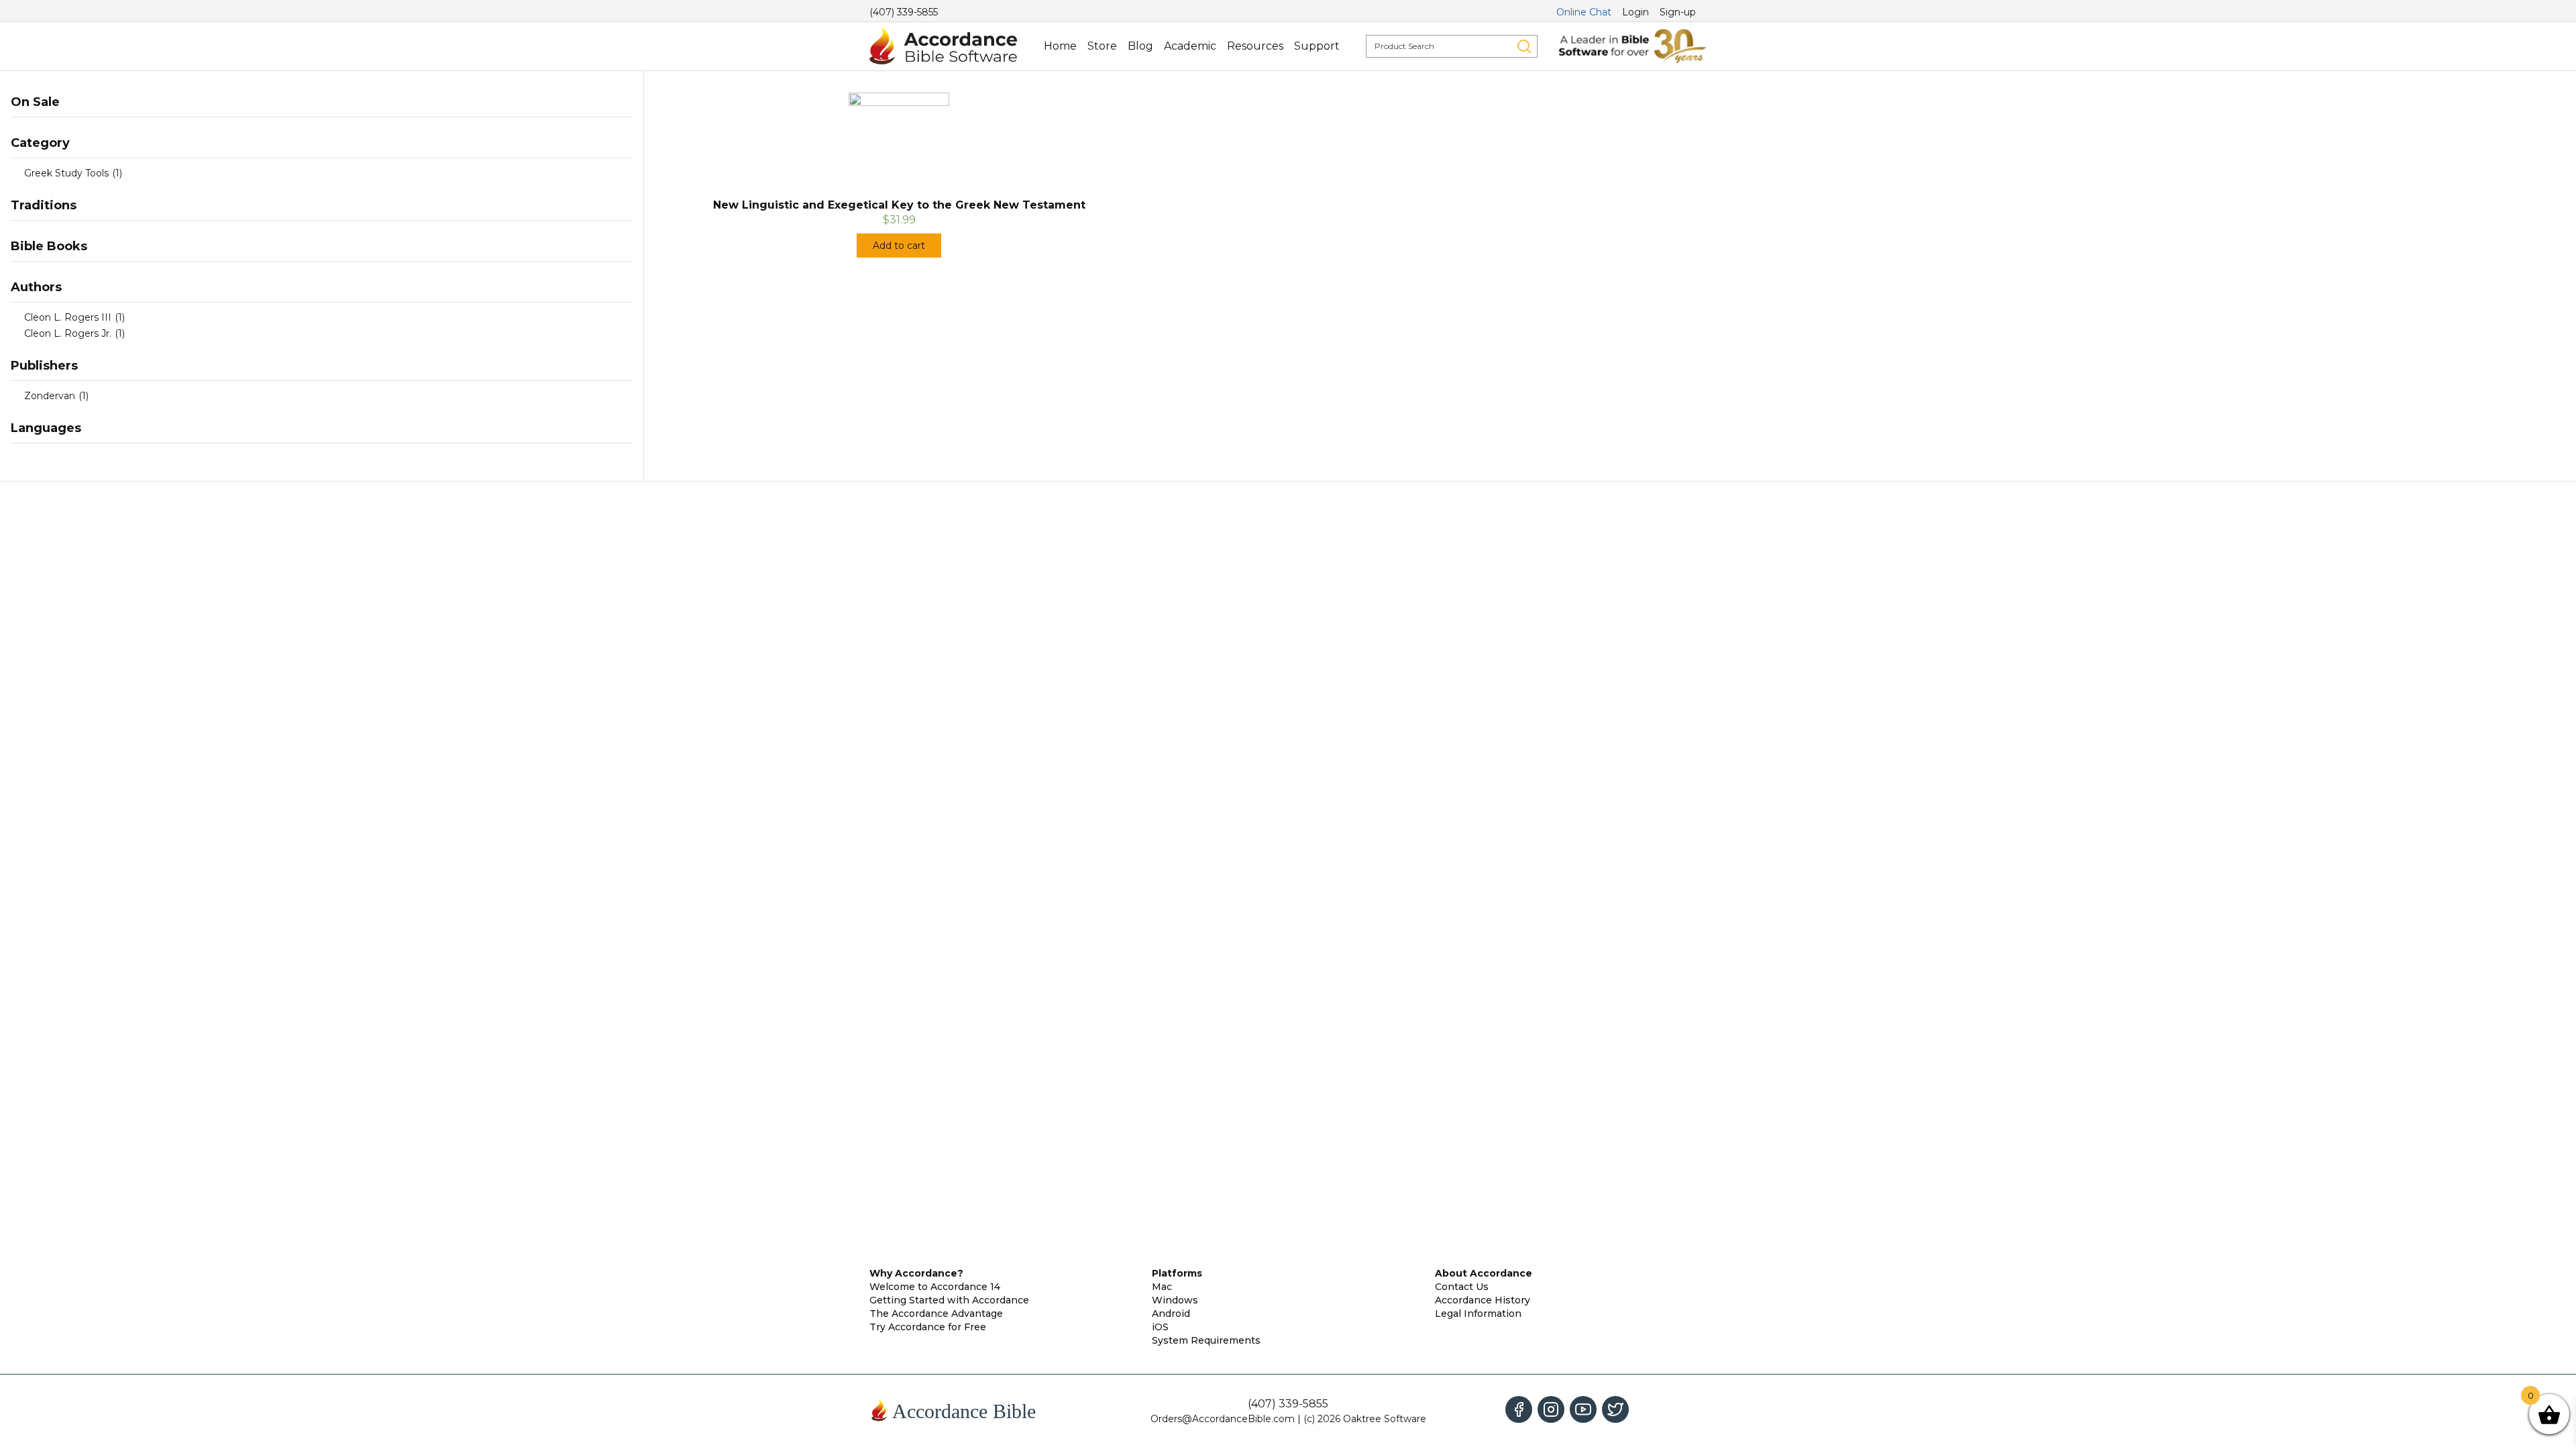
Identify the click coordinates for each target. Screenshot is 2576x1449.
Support (1317, 46)
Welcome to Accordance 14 (935, 1287)
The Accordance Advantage (936, 1313)
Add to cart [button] (899, 246)
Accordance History (1483, 1300)
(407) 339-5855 (904, 12)
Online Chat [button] (1584, 12)
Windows (1175, 1300)
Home (1060, 46)
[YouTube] (1583, 1409)
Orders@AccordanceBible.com (1223, 1419)
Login (1635, 12)
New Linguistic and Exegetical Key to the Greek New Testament (899, 205)
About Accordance (1484, 1273)
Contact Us (1462, 1287)
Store (1102, 46)
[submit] (1524, 46)
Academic (1190, 46)
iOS (1160, 1327)
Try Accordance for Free (928, 1327)
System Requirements (1206, 1340)
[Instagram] (1551, 1409)
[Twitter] (1615, 1409)
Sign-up (1678, 12)
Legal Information (1478, 1313)
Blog (1140, 46)
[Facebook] (1519, 1409)
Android (1171, 1313)
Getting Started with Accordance (949, 1300)
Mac (1162, 1287)
